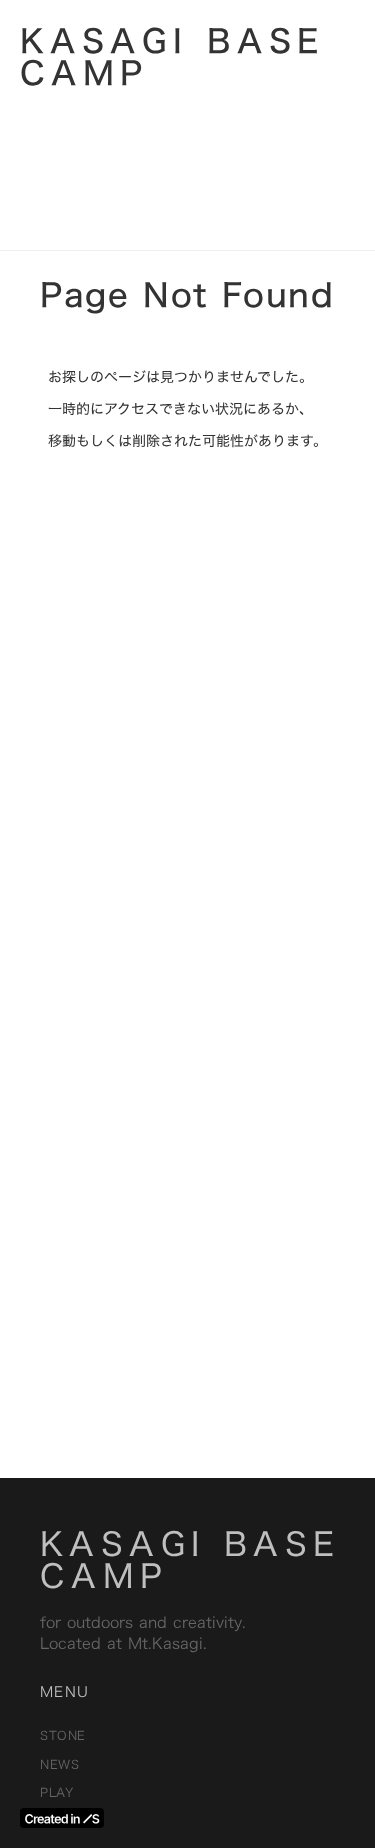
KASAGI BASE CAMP (190, 1560)
